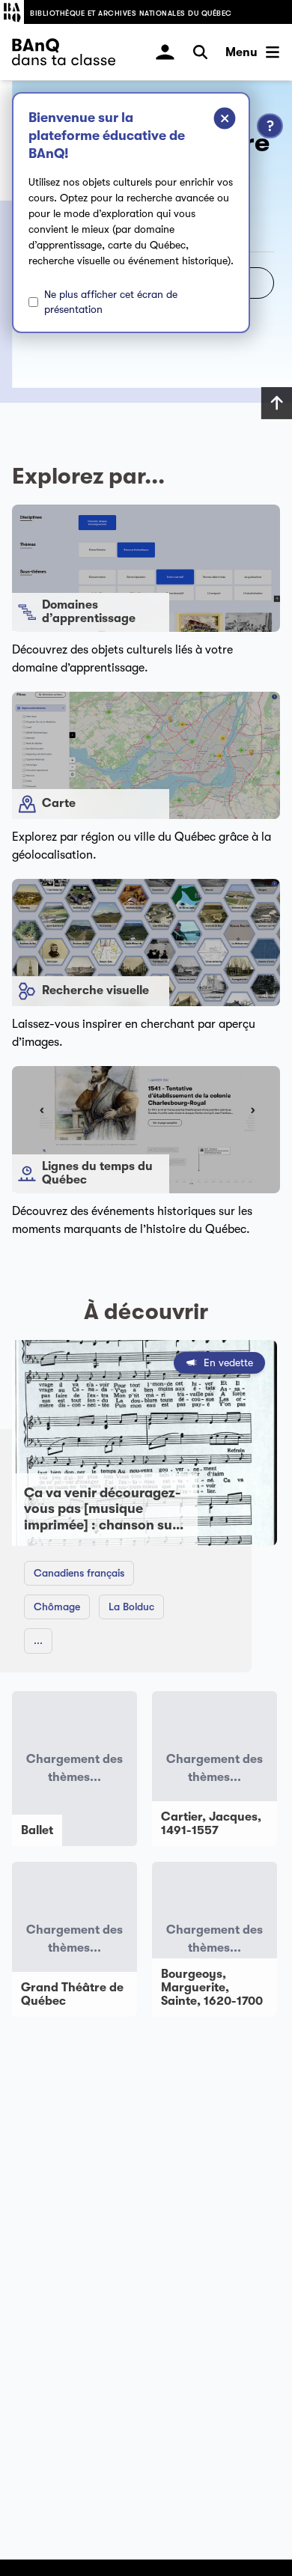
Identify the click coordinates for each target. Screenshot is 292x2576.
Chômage (57, 1607)
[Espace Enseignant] (165, 52)
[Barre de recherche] (200, 52)
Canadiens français (79, 1573)
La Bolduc (131, 1607)
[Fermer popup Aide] (213, 121)
